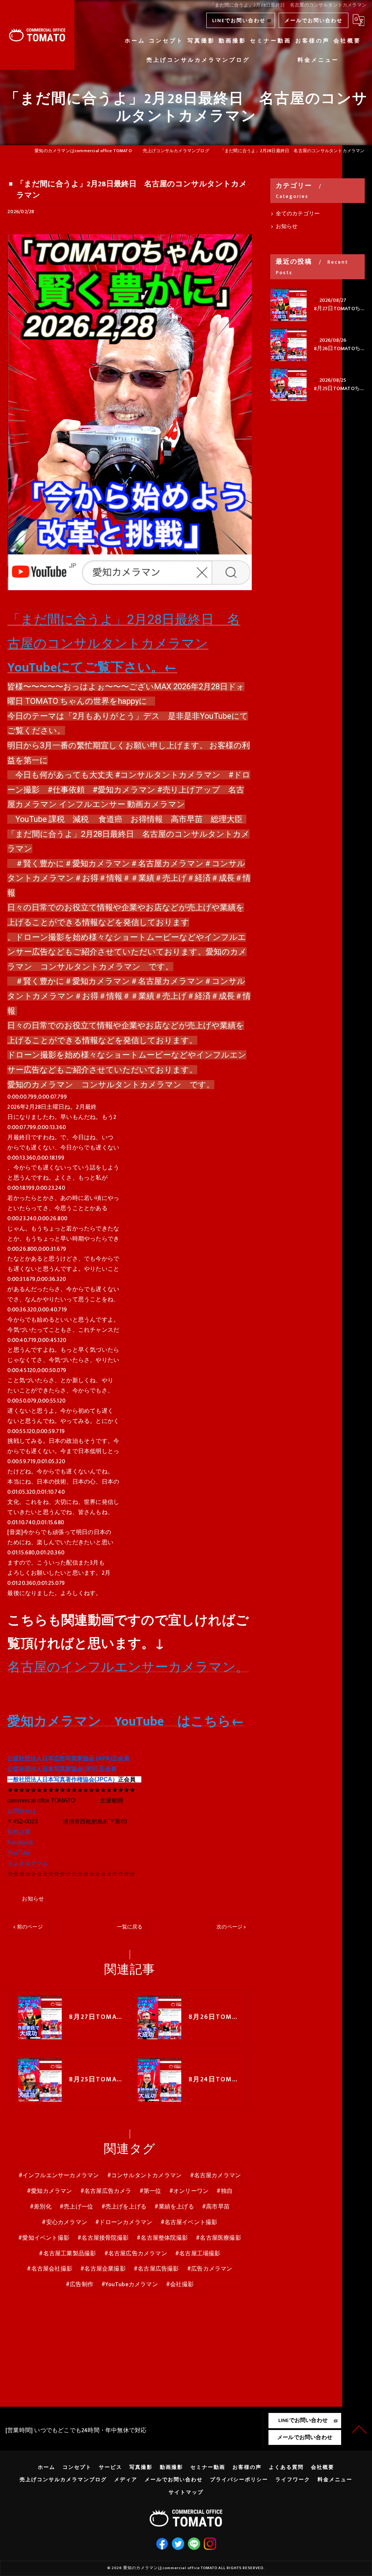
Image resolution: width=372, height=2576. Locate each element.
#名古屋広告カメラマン (136, 2254)
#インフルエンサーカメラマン (59, 2175)
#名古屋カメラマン (216, 2175)
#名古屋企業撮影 (103, 2269)
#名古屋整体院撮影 (162, 2238)
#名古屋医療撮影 (219, 2238)
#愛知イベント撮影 (44, 2238)
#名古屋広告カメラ (106, 2191)
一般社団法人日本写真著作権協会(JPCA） (63, 1779)
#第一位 (150, 2191)
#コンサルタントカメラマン (145, 2175)
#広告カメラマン (210, 2269)
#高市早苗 (216, 2207)
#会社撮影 (180, 2284)
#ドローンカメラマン (124, 2222)
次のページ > (231, 1927)
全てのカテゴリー (298, 214)
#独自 (225, 2191)
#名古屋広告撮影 (156, 2269)
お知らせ (33, 1899)
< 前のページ (28, 1927)
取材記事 (19, 1832)
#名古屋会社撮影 (50, 2269)
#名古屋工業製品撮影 (67, 2254)
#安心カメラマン (64, 2222)
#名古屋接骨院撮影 (103, 2238)
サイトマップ (186, 2492)
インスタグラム (28, 1863)
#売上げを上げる (124, 2207)
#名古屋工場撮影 (198, 2254)
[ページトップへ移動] (359, 2429)
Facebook (20, 1842)
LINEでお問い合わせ (239, 21)
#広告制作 (80, 2284)
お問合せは (22, 1811)
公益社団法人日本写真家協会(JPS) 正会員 (62, 1769)
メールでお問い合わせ (314, 21)
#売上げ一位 (76, 2207)
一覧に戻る (130, 1927)
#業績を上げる (174, 2207)
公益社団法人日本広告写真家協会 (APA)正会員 (68, 1758)
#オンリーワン (189, 2191)
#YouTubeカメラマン (130, 2284)
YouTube (19, 1853)
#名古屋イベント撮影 (189, 2222)
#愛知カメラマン (50, 2191)
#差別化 (41, 2207)
